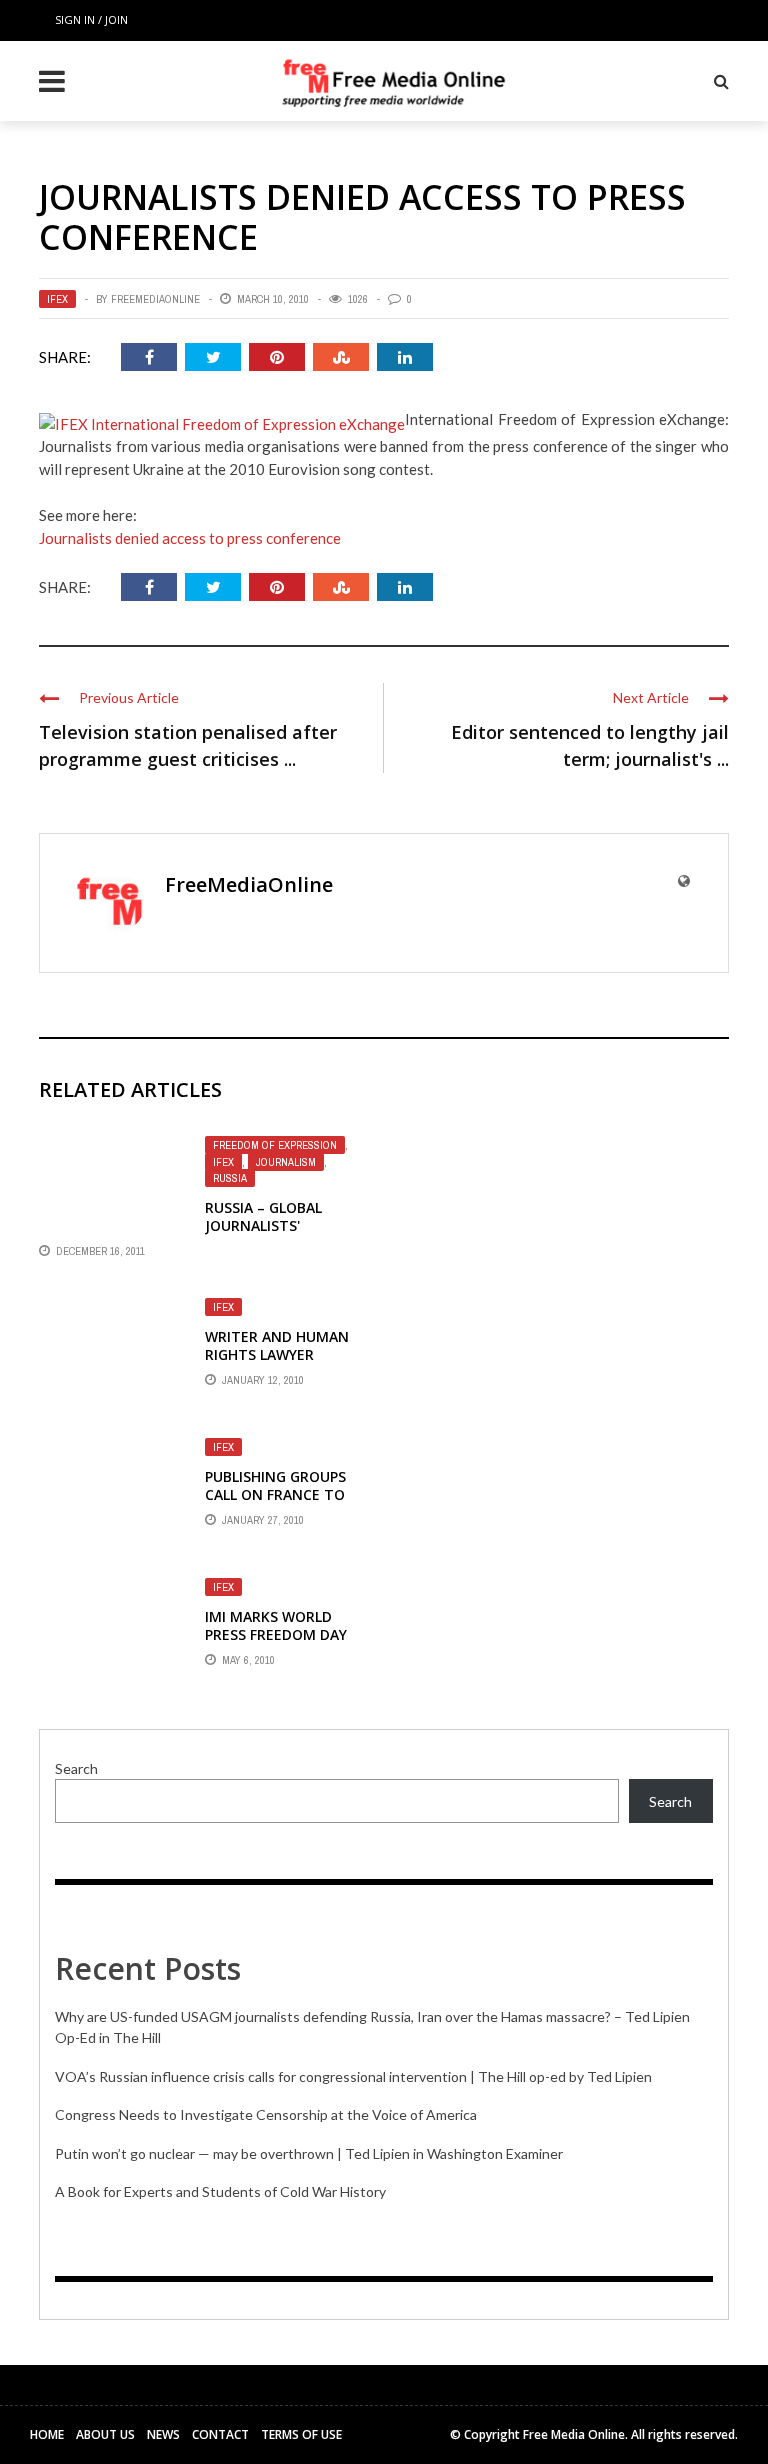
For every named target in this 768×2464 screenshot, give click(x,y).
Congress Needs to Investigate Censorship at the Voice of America (266, 2114)
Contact (220, 2434)
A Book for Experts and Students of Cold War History (220, 2191)
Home (47, 2434)
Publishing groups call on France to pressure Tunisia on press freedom (282, 1504)
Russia (230, 1178)
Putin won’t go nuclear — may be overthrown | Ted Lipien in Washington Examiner (309, 2153)
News (163, 2434)
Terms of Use (301, 2434)
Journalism (286, 1162)
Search (76, 1768)
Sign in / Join (91, 19)
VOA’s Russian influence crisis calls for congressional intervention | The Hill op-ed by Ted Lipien (353, 2076)
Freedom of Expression (275, 1145)
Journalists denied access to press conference (190, 538)
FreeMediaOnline (155, 299)
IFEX (57, 299)
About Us (105, 2434)
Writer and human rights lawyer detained (277, 1354)
